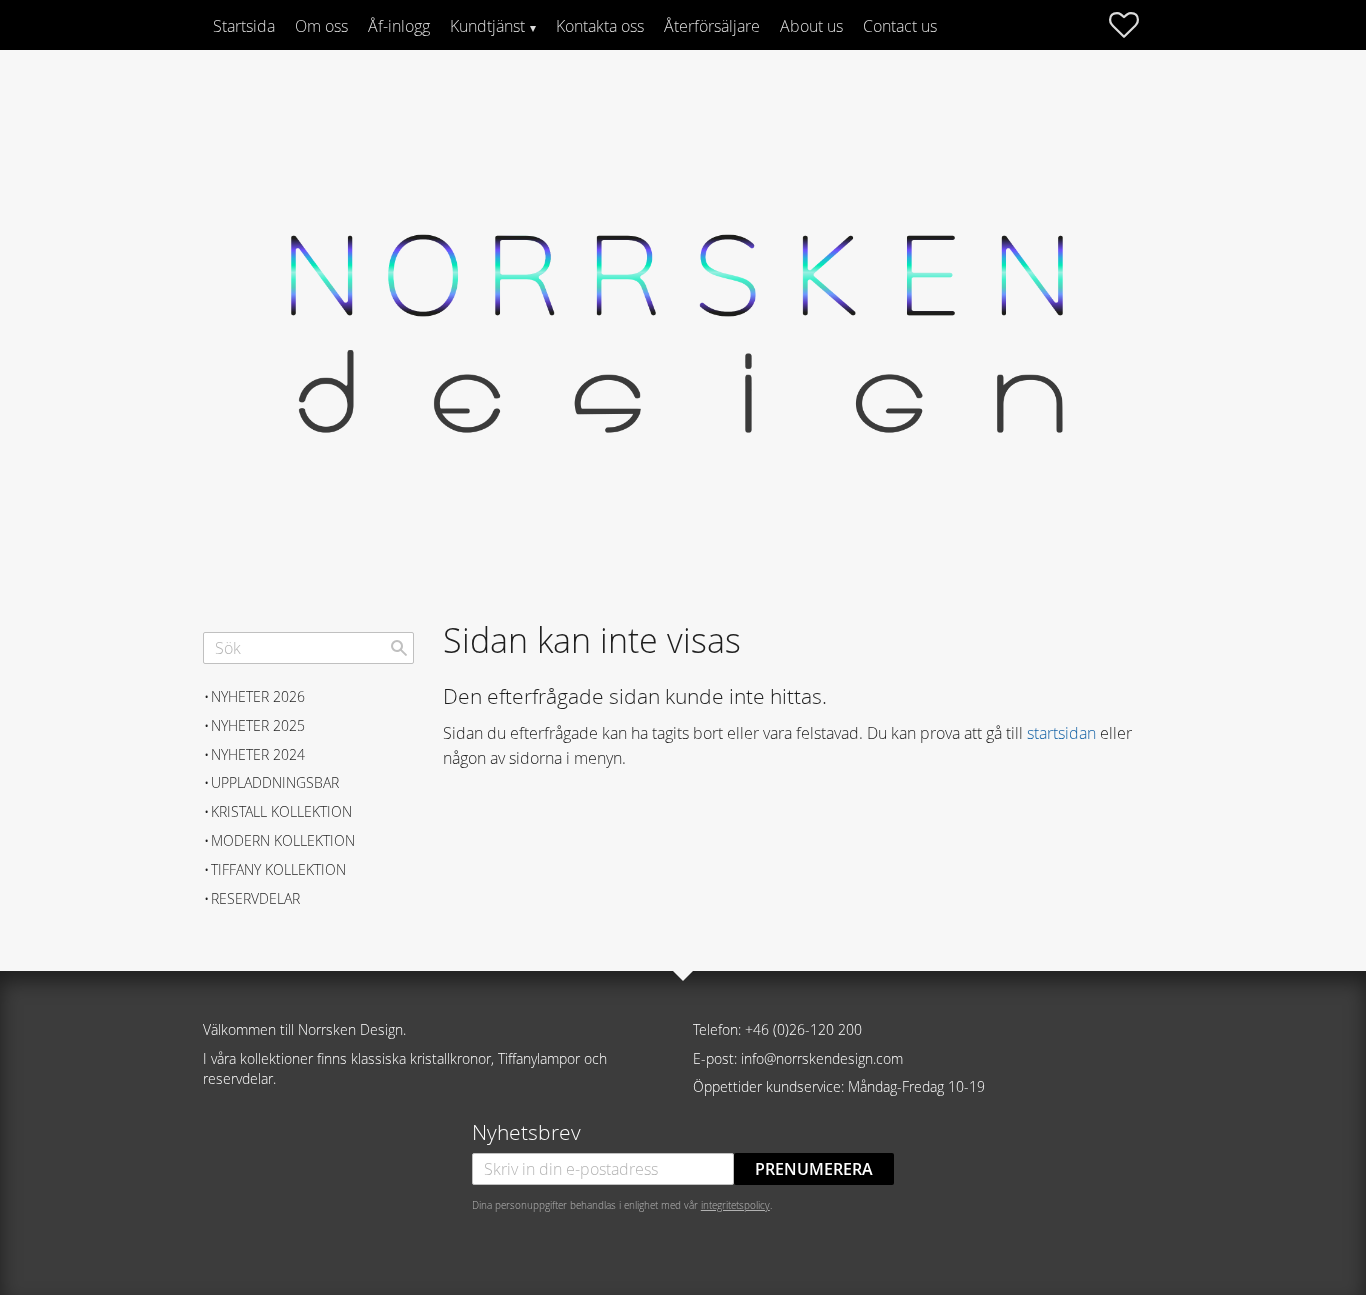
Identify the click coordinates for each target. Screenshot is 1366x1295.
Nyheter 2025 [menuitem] (258, 725)
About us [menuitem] (811, 26)
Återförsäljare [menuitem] (712, 26)
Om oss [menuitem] (321, 26)
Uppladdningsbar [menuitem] (275, 782)
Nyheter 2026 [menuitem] (258, 696)
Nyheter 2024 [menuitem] (258, 754)
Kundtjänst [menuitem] (487, 26)
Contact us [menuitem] (900, 26)
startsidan (1061, 733)
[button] (1134, 25)
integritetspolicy (735, 1205)
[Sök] (399, 648)
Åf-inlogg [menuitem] (399, 26)
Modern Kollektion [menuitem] (283, 840)
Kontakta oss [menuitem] (600, 26)
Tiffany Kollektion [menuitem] (278, 869)
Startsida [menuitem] (244, 26)
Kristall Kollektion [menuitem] (281, 811)
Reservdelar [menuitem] (255, 898)
